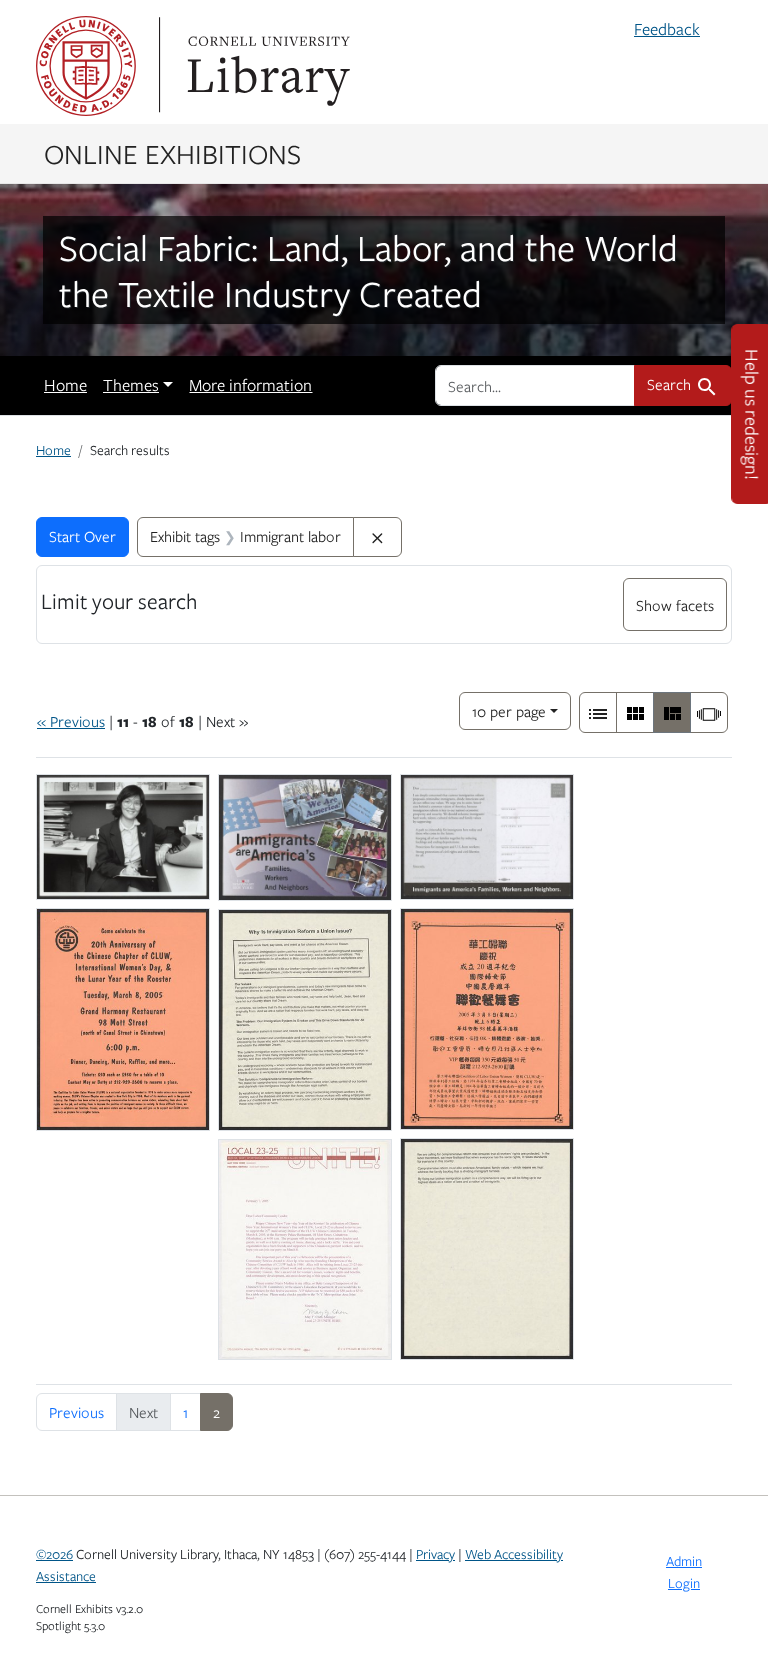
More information (250, 385)
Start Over (82, 536)
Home (65, 385)
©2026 (54, 1554)
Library (266, 66)
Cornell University (86, 66)
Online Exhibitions (172, 153)
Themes (131, 385)
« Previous (71, 721)
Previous (76, 1412)
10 (509, 710)
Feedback (667, 29)
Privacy (435, 1554)
